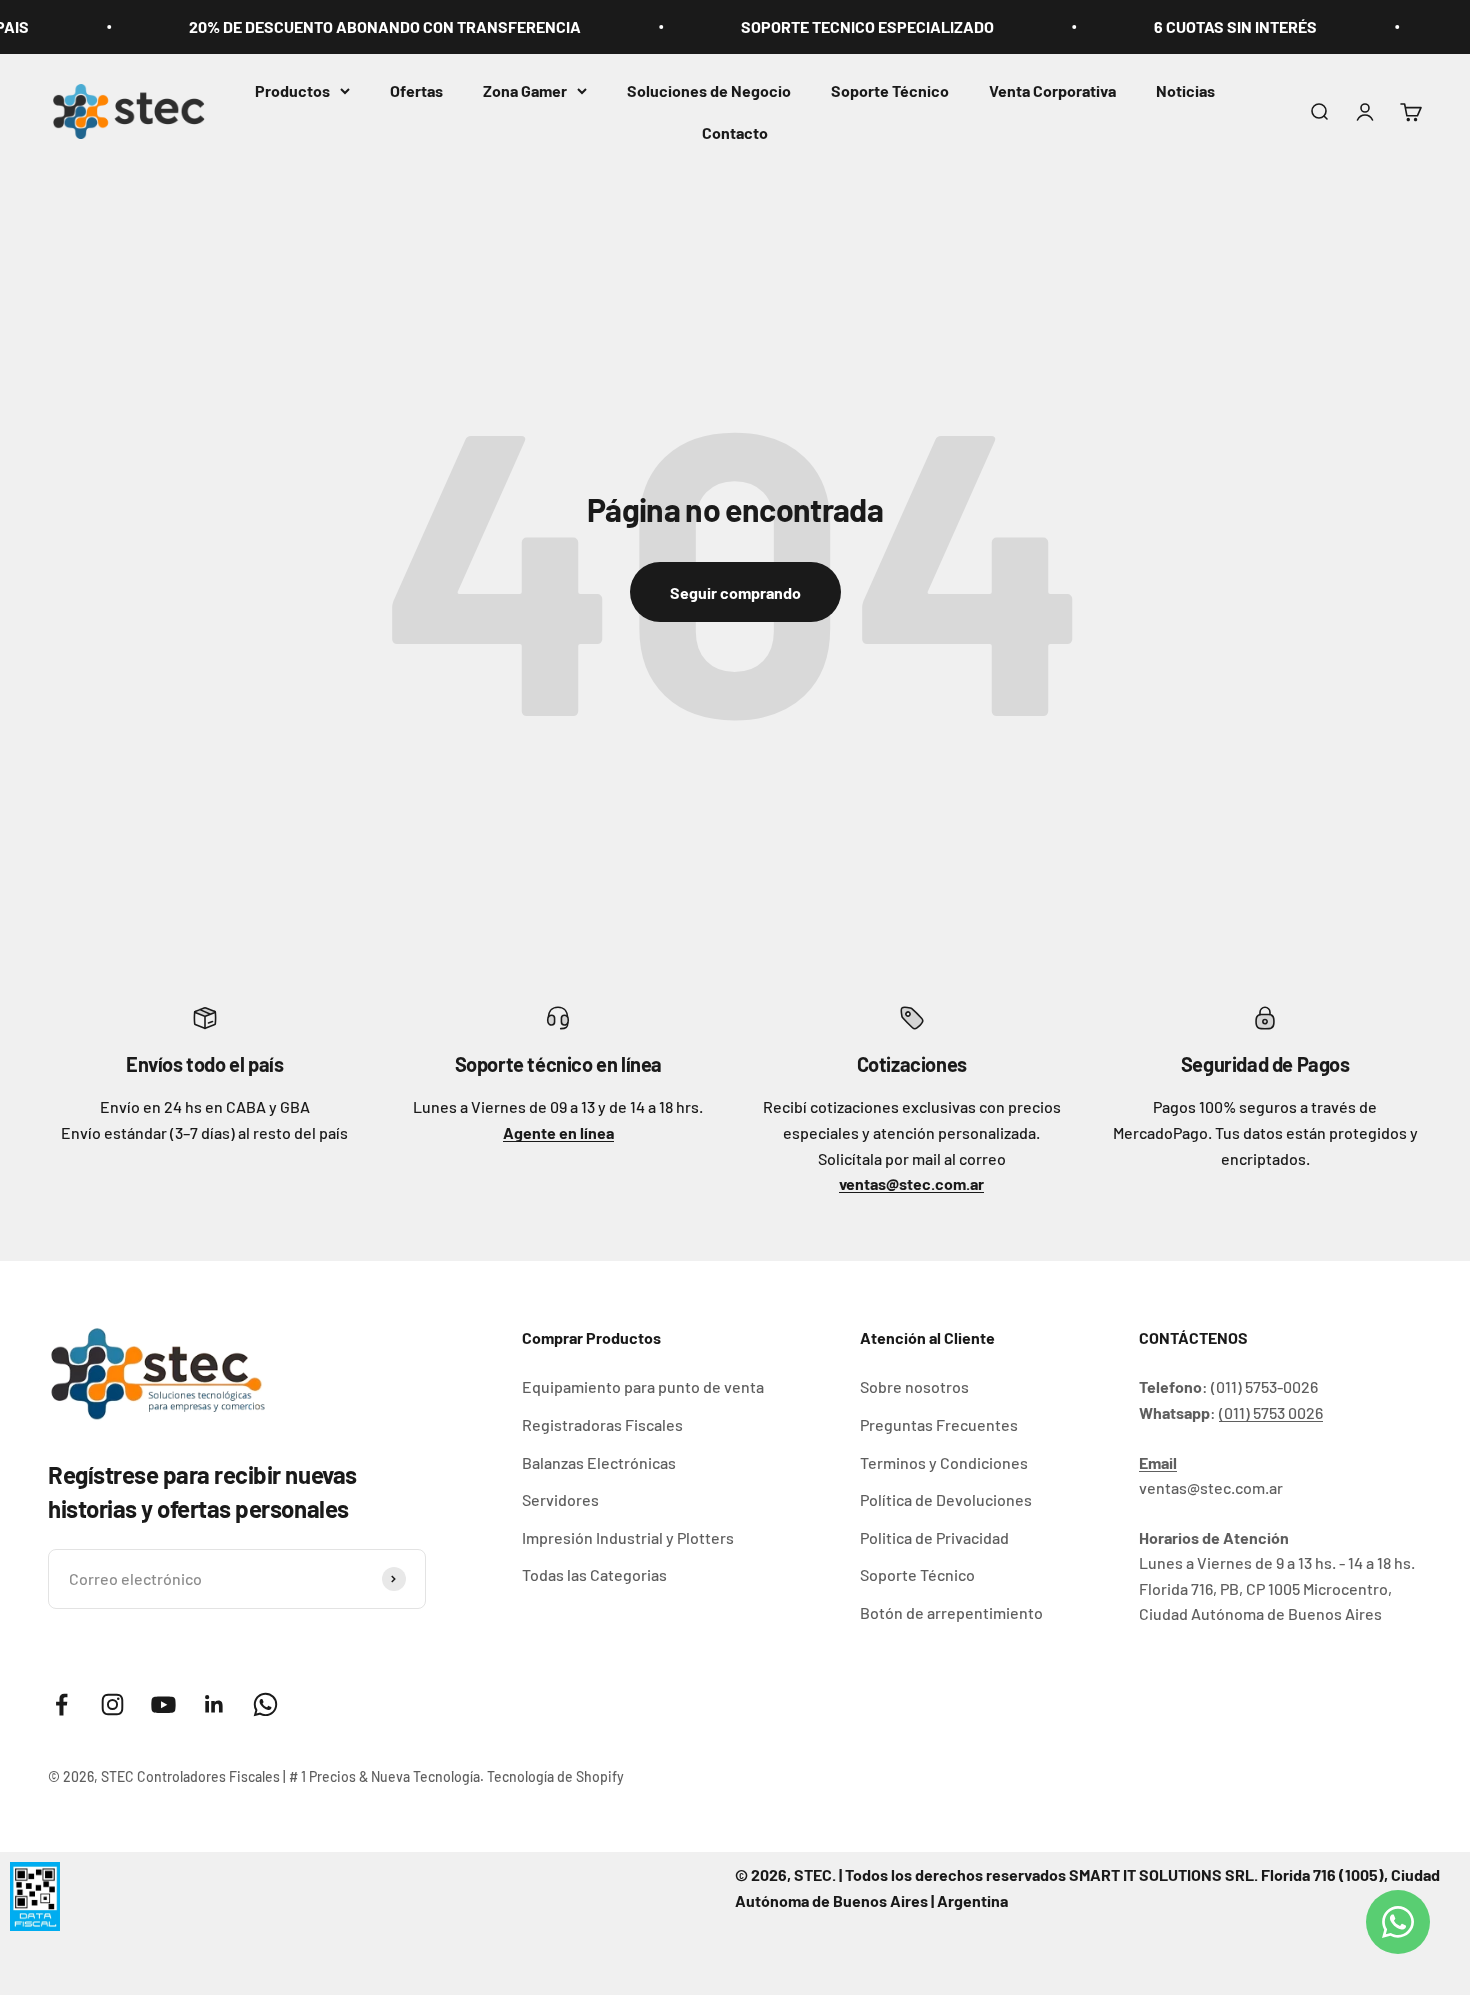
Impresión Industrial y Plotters (628, 1537)
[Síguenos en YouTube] (163, 1704)
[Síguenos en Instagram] (112, 1704)
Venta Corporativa (1052, 90)
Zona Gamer (525, 90)
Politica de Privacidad (934, 1537)
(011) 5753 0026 (1271, 1412)
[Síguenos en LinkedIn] (214, 1704)
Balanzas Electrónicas (599, 1462)
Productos (292, 90)
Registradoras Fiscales (602, 1424)
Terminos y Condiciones (944, 1462)
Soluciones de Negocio (709, 90)
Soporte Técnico (890, 90)
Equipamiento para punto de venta (643, 1386)
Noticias (1185, 90)
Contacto (735, 132)
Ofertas (416, 90)
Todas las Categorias (594, 1574)
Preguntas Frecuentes (939, 1424)
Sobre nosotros (914, 1386)
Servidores (560, 1499)
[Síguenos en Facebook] (61, 1704)
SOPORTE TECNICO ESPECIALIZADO (835, 26)
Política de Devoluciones (946, 1499)
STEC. (815, 1874)
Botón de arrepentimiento (951, 1612)
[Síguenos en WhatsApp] (265, 1704)
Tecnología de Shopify (555, 1776)
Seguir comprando (735, 592)
